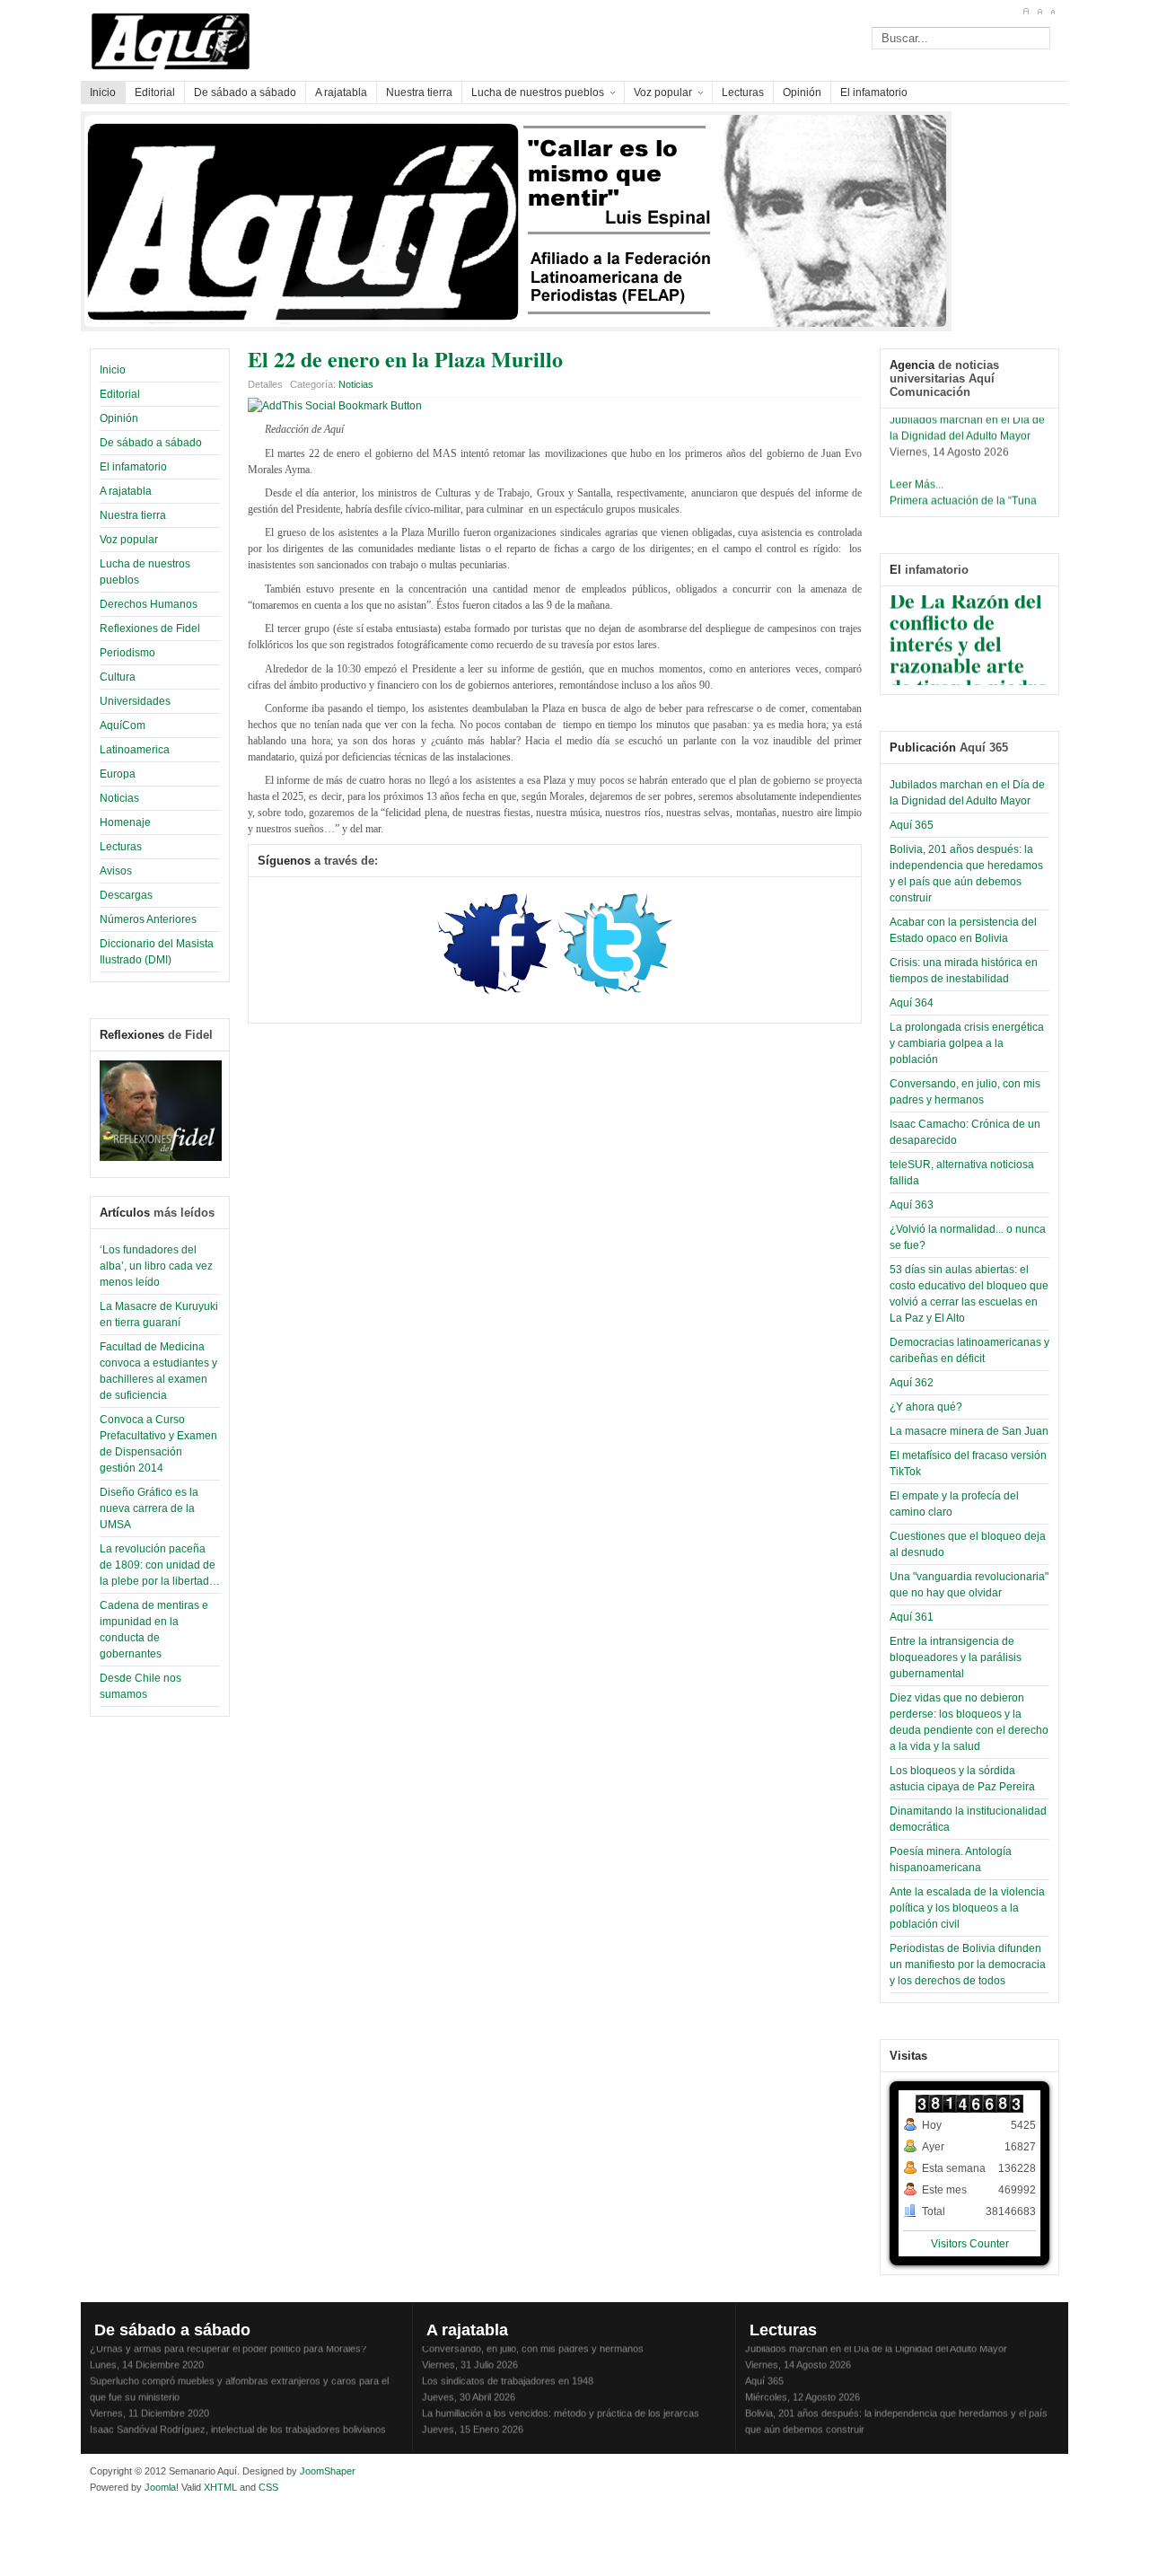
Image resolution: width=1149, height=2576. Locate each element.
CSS (268, 2487)
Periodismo (127, 653)
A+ (1026, 12)
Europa (118, 774)
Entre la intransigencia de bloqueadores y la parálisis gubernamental (956, 1657)
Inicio (113, 370)
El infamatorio (133, 467)
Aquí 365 (912, 825)
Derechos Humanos (149, 604)
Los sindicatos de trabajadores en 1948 (508, 2372)
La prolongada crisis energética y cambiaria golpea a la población (967, 1043)
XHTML (220, 2487)
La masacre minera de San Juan (969, 1431)
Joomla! (160, 2487)
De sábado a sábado (151, 443)
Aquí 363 (912, 1205)
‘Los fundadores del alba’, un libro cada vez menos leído (156, 1266)
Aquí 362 (912, 1383)
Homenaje (125, 822)
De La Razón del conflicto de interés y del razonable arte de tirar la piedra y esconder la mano (969, 656)
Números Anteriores (148, 919)
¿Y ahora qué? (926, 1407)
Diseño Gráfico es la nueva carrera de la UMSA (149, 1508)
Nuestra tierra (133, 515)
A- (1053, 12)
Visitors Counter (970, 2244)
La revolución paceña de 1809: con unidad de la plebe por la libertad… (160, 1565)
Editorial (120, 394)
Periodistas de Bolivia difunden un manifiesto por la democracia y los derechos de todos (968, 1965)
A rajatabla (126, 491)
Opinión (119, 418)
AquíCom (123, 725)
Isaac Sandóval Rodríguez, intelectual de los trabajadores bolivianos (238, 2421)
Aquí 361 (912, 1617)
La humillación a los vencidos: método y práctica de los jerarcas (561, 2405)
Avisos (116, 871)
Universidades (135, 701)
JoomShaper (328, 2471)
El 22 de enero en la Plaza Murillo (405, 359)
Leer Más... (917, 476)
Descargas (126, 895)
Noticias (119, 798)
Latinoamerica (135, 750)
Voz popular (129, 540)
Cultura (118, 677)
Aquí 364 (912, 1003)
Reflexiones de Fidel (150, 629)
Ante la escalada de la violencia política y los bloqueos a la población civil (967, 1908)
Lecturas (121, 847)
